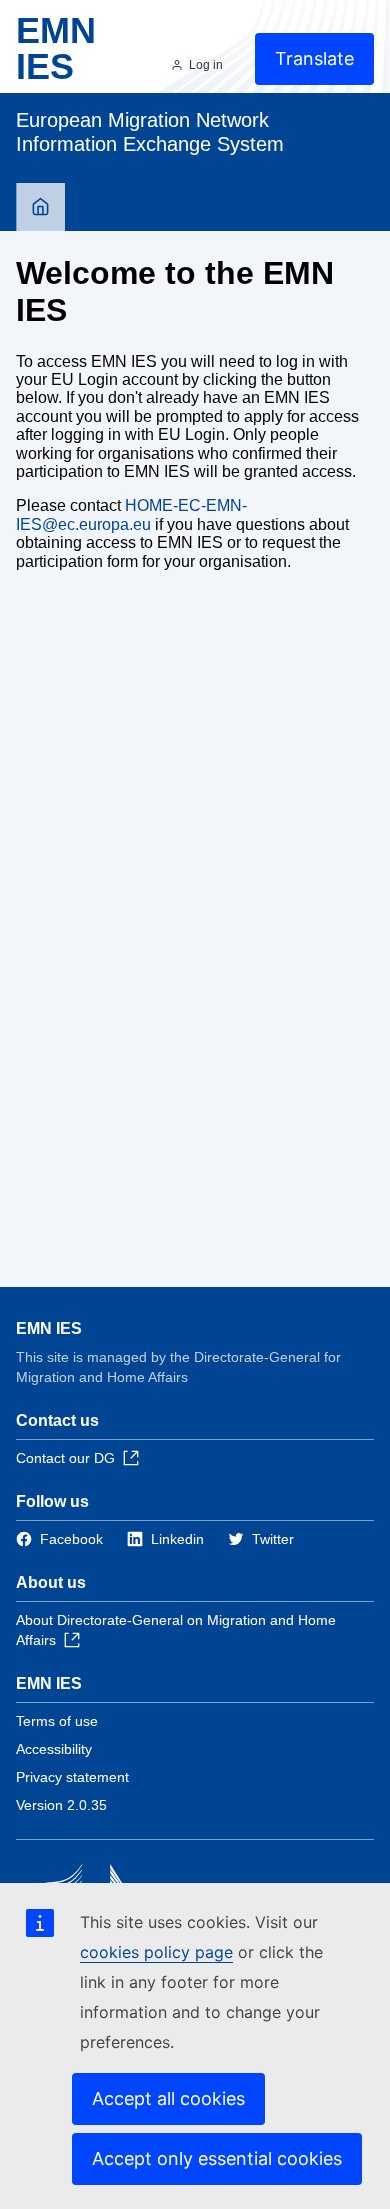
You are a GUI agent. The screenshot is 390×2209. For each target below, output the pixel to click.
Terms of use (57, 1721)
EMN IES (49, 1328)
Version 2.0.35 (61, 1805)
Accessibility (54, 1749)
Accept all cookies (168, 2098)
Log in (206, 65)
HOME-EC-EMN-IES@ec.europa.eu (131, 514)
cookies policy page (156, 1952)
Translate (314, 58)
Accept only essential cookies (217, 2158)
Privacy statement (72, 1777)
